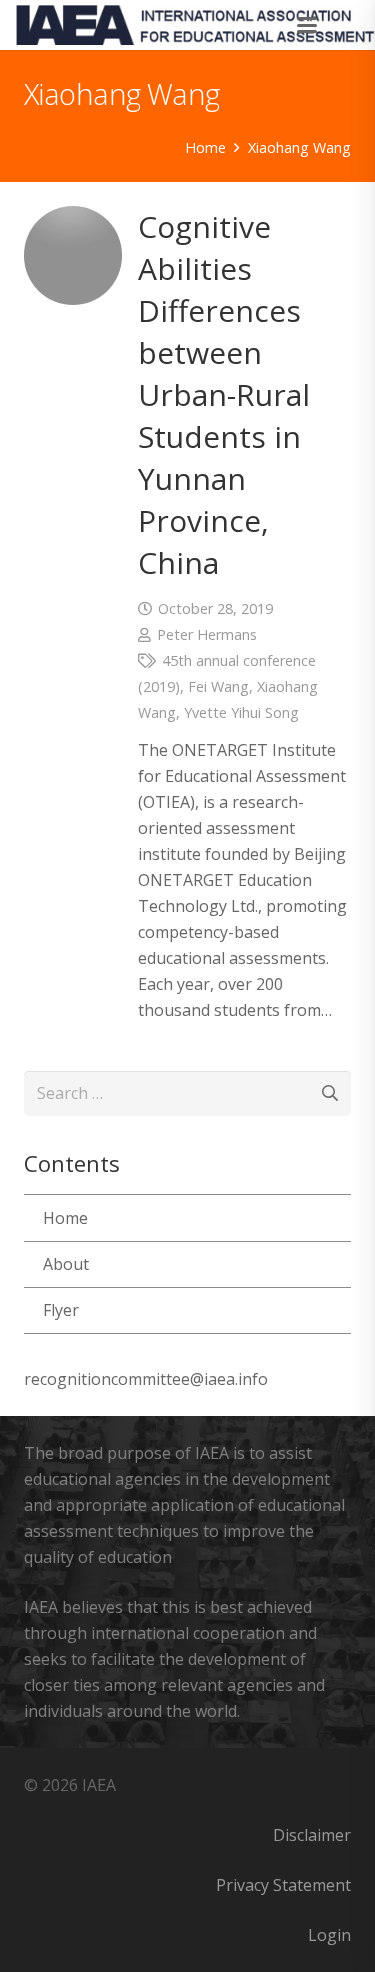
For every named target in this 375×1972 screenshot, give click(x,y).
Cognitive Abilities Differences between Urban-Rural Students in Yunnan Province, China (224, 394)
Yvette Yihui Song (241, 712)
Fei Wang (218, 686)
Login (329, 1935)
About (66, 1264)
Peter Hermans (207, 634)
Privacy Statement (283, 1885)
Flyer (61, 1310)
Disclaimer (312, 1835)
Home (65, 1218)
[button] (308, 25)
